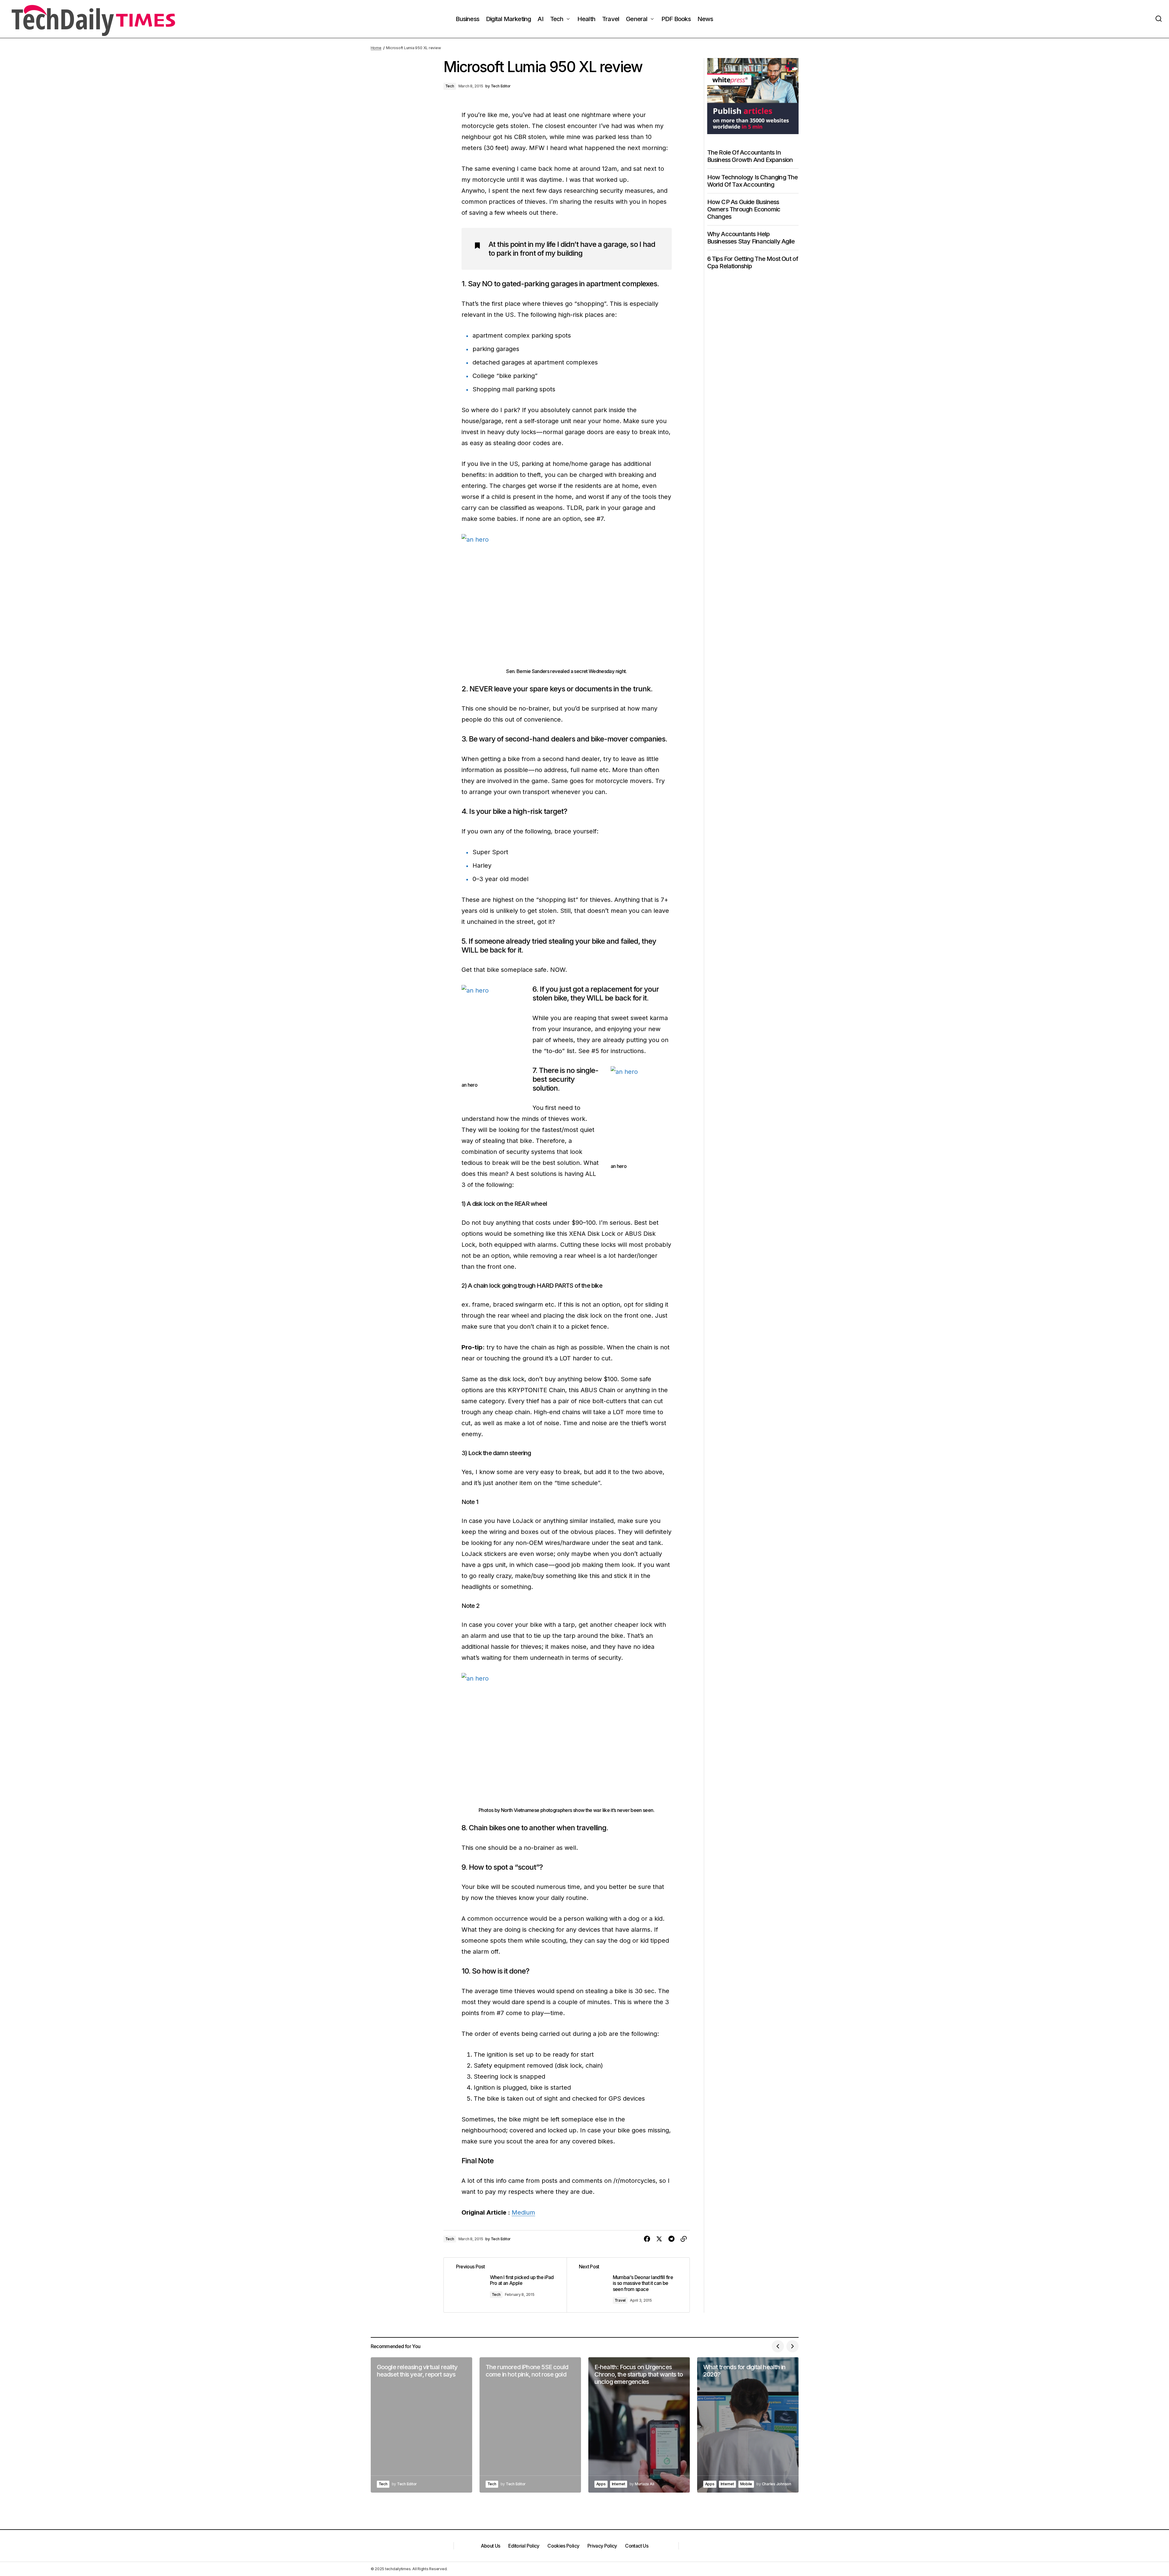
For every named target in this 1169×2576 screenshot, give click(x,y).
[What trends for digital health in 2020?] (748, 2425)
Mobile (746, 2484)
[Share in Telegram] (671, 2239)
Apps (601, 2484)
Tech (450, 86)
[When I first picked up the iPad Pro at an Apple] (505, 2285)
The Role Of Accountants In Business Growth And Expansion (750, 156)
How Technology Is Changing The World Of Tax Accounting (753, 181)
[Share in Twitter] (659, 2239)
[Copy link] (684, 2239)
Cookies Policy (563, 2546)
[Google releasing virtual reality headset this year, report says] (421, 2425)
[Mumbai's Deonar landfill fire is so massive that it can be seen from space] (628, 2285)
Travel (620, 2300)
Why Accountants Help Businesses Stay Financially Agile (751, 238)
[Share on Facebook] (647, 2239)
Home (376, 48)
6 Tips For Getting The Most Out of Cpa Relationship (753, 262)
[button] (1159, 19)
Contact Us (637, 2546)
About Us (491, 2546)
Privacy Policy (602, 2546)
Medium (523, 2212)
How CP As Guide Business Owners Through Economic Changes (744, 209)
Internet (619, 2484)
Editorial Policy (524, 2546)
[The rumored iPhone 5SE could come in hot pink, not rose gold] (530, 2425)
